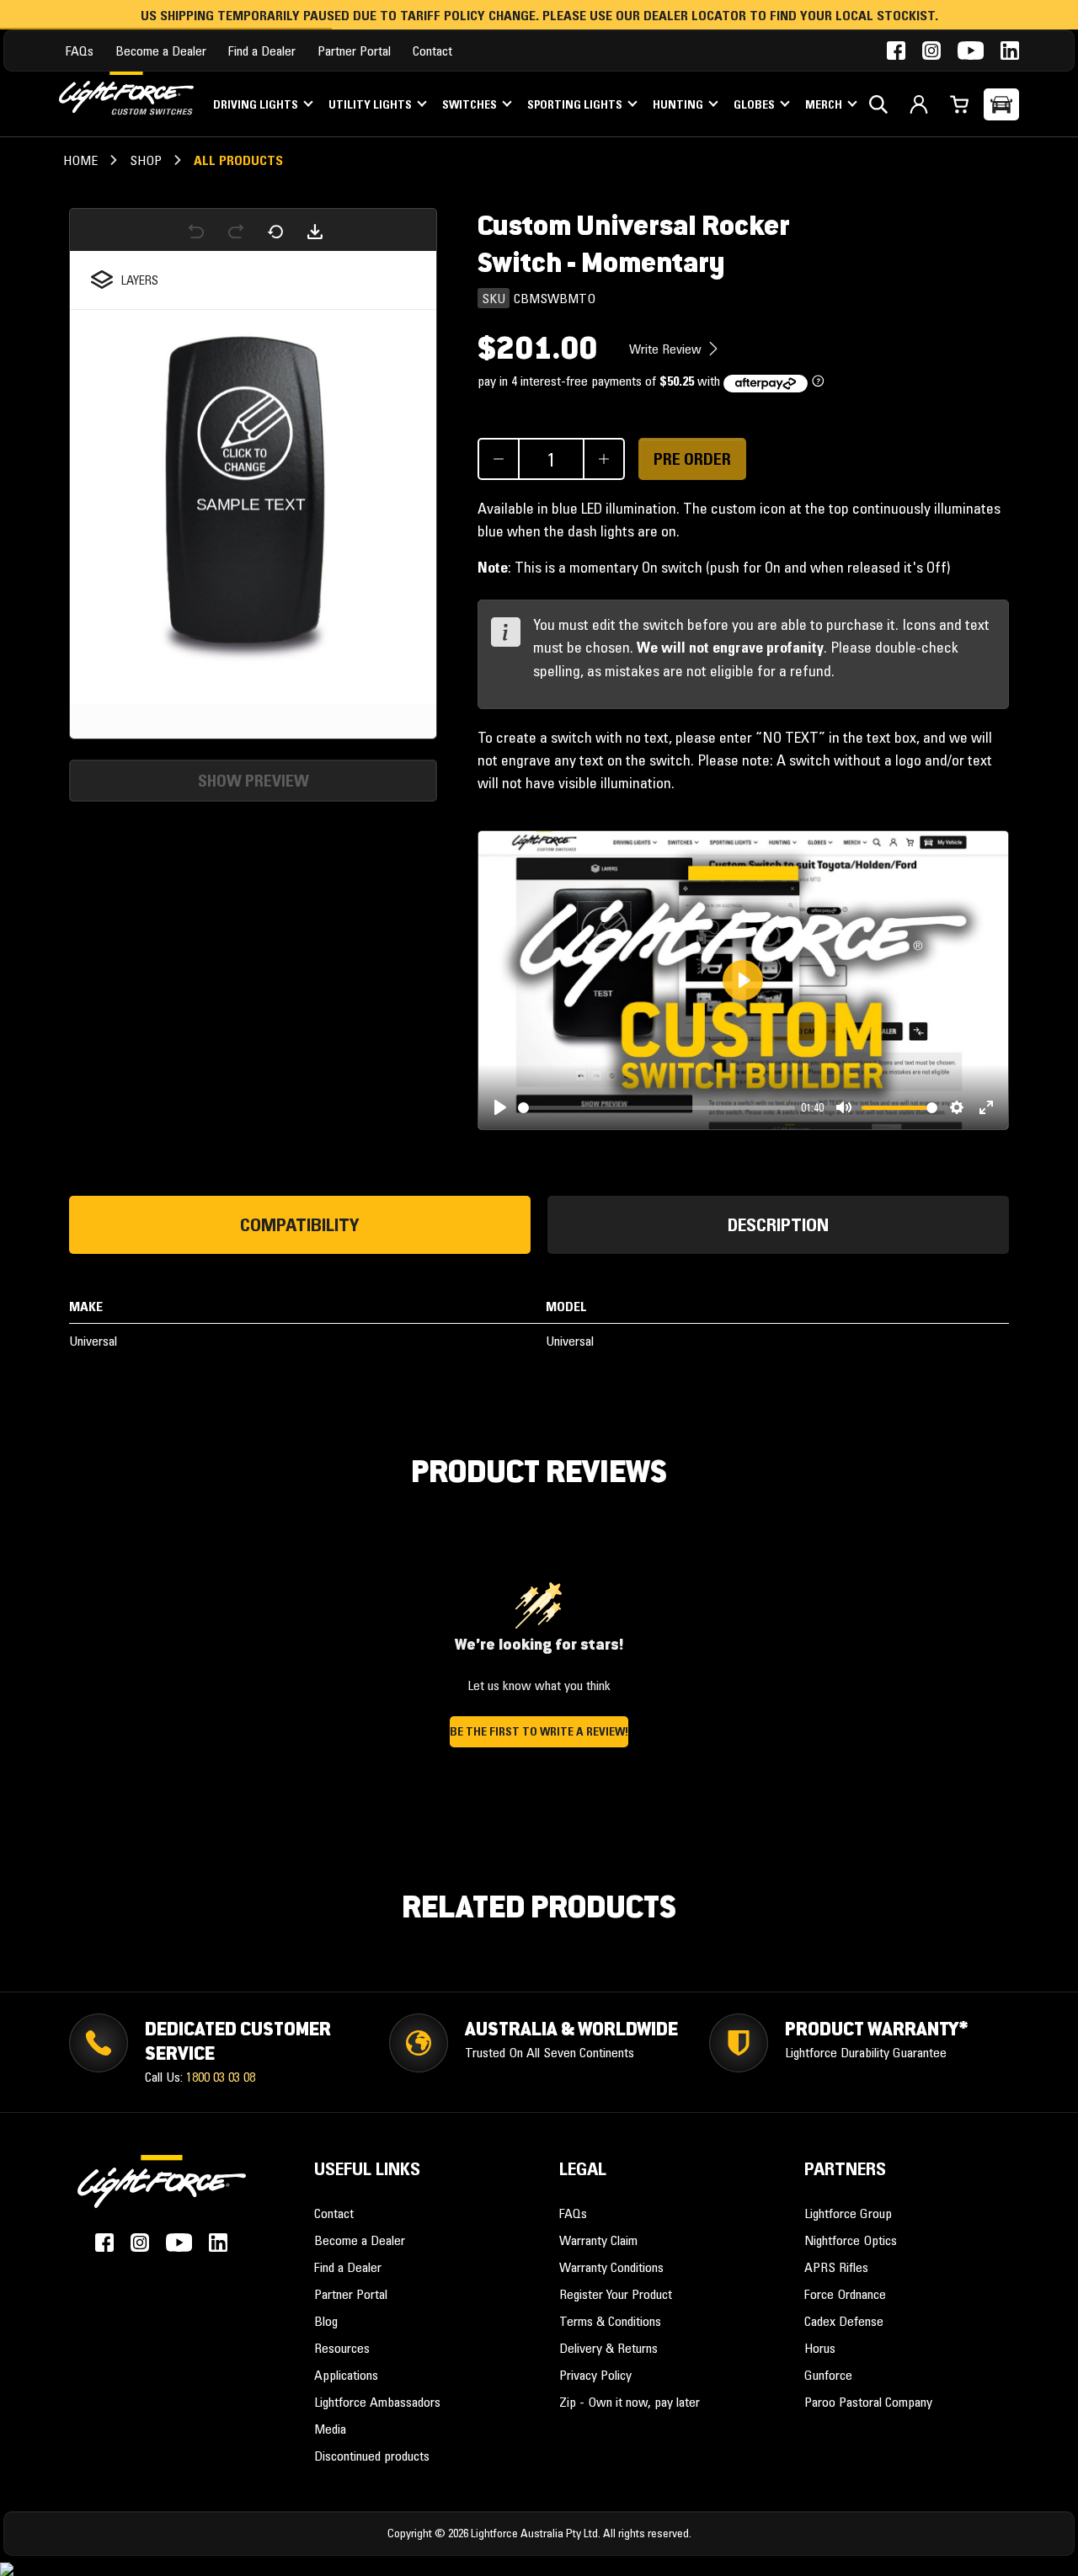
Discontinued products (372, 2456)
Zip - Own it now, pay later (630, 2402)
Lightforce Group (848, 2213)
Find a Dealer (262, 51)
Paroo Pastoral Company (868, 2402)
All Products (238, 160)
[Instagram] (931, 51)
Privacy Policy (595, 2375)
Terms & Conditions (610, 2321)
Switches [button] (471, 104)
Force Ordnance (845, 2294)
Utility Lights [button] (371, 104)
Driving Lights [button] (257, 104)
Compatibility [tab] (300, 1225)
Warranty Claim (598, 2240)
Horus (820, 2348)
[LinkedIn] (1010, 51)
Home (80, 160)
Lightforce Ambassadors (377, 2402)
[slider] (656, 1108)
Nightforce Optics (851, 2240)
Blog (326, 2321)
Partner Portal (354, 51)
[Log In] (919, 104)
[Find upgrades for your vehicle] (1001, 104)
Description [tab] (778, 1225)
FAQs (80, 51)
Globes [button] (755, 104)
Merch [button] (825, 104)
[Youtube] (971, 51)
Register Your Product (616, 2294)
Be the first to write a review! (539, 1731)
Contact (432, 51)
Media (330, 2429)
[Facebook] (896, 51)
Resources (342, 2348)
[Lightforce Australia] (162, 2190)
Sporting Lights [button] (576, 104)
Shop (146, 160)
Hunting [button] (679, 104)
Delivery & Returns (608, 2348)
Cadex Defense (844, 2321)
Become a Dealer (161, 51)
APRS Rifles (836, 2267)
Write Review (667, 349)
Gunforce (828, 2375)
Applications (346, 2375)
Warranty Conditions (611, 2267)
